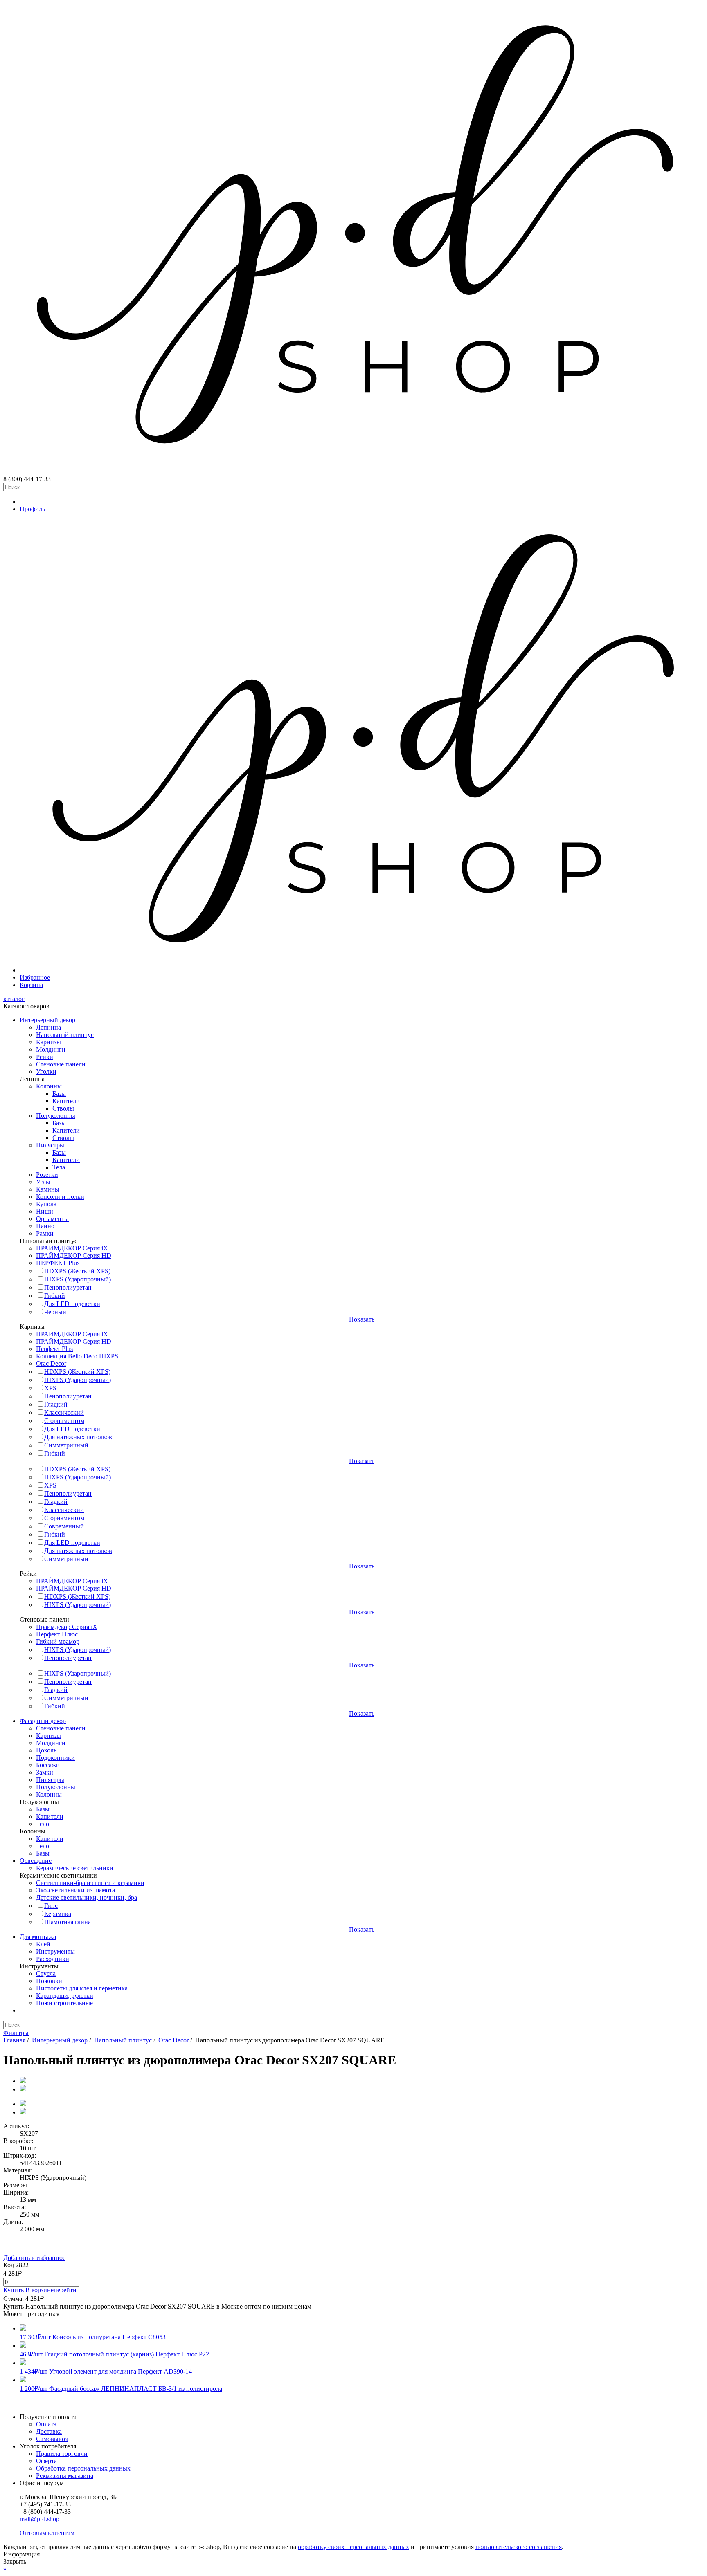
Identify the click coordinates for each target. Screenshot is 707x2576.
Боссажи (48, 1765)
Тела (59, 1167)
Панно (45, 1226)
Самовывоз (52, 2439)
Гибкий (55, 1296)
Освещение (36, 1861)
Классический (64, 1413)
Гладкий (56, 1404)
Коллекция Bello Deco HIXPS (77, 1356)
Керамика (58, 1914)
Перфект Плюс (57, 1634)
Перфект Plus (54, 1349)
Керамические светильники (75, 1868)
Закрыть (15, 2561)
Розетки (47, 1175)
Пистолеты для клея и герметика (82, 1988)
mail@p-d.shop (39, 2519)
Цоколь (46, 1750)
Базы (59, 1094)
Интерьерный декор (47, 1020)
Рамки (45, 1233)
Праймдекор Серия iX (67, 1627)
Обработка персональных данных (83, 2468)
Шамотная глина (68, 1922)
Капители (66, 1101)
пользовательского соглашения (519, 2547)
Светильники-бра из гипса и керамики (90, 1883)
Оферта (46, 2461)
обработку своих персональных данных (353, 2547)
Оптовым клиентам (47, 2533)
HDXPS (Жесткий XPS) (77, 1271)
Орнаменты (52, 1219)
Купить (14, 2290)
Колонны (49, 1086)
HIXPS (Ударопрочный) (78, 1279)
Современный (64, 1526)
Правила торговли (62, 2454)
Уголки (46, 1071)
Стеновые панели (61, 1064)
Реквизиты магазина (65, 2476)
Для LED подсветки (72, 1304)
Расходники (53, 1959)
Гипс (51, 1906)
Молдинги (51, 1049)
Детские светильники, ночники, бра (87, 1897)
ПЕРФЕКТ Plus (58, 1263)
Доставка (49, 2431)
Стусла (46, 1974)
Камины (48, 1189)
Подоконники (55, 1758)
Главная (14, 2040)
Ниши (45, 1211)
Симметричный (66, 1445)
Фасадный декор (43, 1721)
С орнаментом (64, 1421)
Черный (55, 1312)
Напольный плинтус (65, 1035)
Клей (43, 1944)
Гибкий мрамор (58, 1641)
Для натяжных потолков (78, 1437)
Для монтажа (38, 1937)
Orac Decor (51, 1363)
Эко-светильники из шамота (75, 1890)
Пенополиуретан (68, 1287)
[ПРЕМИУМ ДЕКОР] (362, 970)
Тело (43, 1824)
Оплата (46, 2424)
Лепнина (48, 1027)
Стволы (63, 1108)
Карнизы (48, 1042)
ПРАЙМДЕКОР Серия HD (74, 1255)
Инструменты (55, 1951)
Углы (43, 1182)
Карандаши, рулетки (65, 1996)
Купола (46, 1204)
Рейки (45, 1057)
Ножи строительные (64, 2003)
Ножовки (49, 1981)
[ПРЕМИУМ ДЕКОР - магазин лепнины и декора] (353, 472)
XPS (50, 1388)
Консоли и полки (60, 1197)
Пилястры (50, 1145)
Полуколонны (56, 1116)
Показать (362, 1319)
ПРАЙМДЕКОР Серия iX (72, 1248)
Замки (45, 1772)
